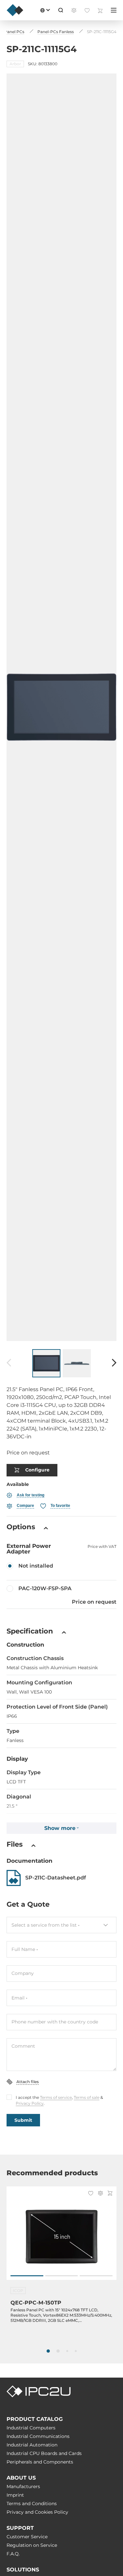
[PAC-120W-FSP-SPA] (61, 1594)
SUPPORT (20, 2528)
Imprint (15, 2495)
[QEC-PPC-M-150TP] (61, 2237)
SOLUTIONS (23, 2570)
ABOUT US (21, 2478)
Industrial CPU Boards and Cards (44, 2453)
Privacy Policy (30, 2103)
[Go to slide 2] (62, 2276)
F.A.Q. (13, 2554)
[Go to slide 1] (27, 2276)
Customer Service (27, 2537)
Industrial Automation (32, 2445)
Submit (23, 2120)
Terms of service (56, 2097)
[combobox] (61, 1925)
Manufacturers (23, 2486)
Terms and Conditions (32, 2504)
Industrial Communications (38, 2436)
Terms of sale (87, 2097)
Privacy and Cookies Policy (37, 2512)
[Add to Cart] (110, 2194)
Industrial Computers (31, 2428)
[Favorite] (91, 2194)
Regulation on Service (32, 2545)
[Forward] (114, 1363)
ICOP (18, 2291)
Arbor (15, 64)
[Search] (61, 10)
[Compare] (100, 2194)
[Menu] (114, 10)
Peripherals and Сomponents (40, 2462)
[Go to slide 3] (96, 2276)
